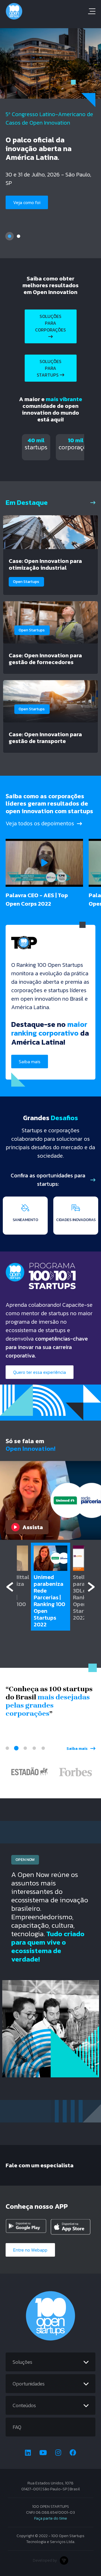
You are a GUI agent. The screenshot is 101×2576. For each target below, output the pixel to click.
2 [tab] (19, 236)
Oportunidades (29, 2384)
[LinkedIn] (28, 2453)
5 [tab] (43, 1748)
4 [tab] (34, 1748)
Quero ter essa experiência (40, 1372)
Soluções (22, 2362)
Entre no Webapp (30, 2250)
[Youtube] (43, 2453)
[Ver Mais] (93, 502)
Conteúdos (24, 2405)
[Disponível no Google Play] (26, 2227)
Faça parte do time (51, 2518)
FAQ (17, 2427)
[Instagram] (58, 2453)
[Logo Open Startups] (50, 11)
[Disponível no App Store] (71, 2227)
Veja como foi (27, 202)
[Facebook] (73, 2453)
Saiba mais (30, 1062)
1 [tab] (10, 236)
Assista (33, 1527)
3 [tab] (25, 1748)
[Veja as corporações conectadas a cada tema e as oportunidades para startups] (93, 1180)
